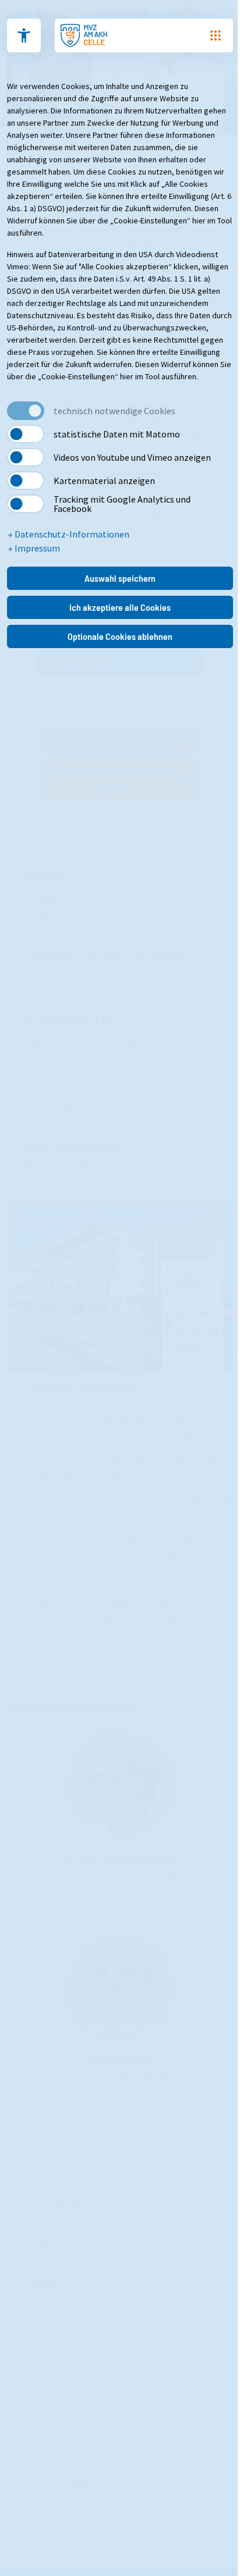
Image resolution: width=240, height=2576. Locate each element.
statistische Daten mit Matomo (117, 434)
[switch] (26, 434)
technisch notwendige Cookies (114, 411)
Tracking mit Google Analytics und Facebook (122, 504)
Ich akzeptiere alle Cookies (120, 607)
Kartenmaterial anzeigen (104, 481)
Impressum (36, 548)
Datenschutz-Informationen (71, 534)
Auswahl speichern (120, 578)
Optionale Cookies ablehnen (120, 636)
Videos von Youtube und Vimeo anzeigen (132, 457)
